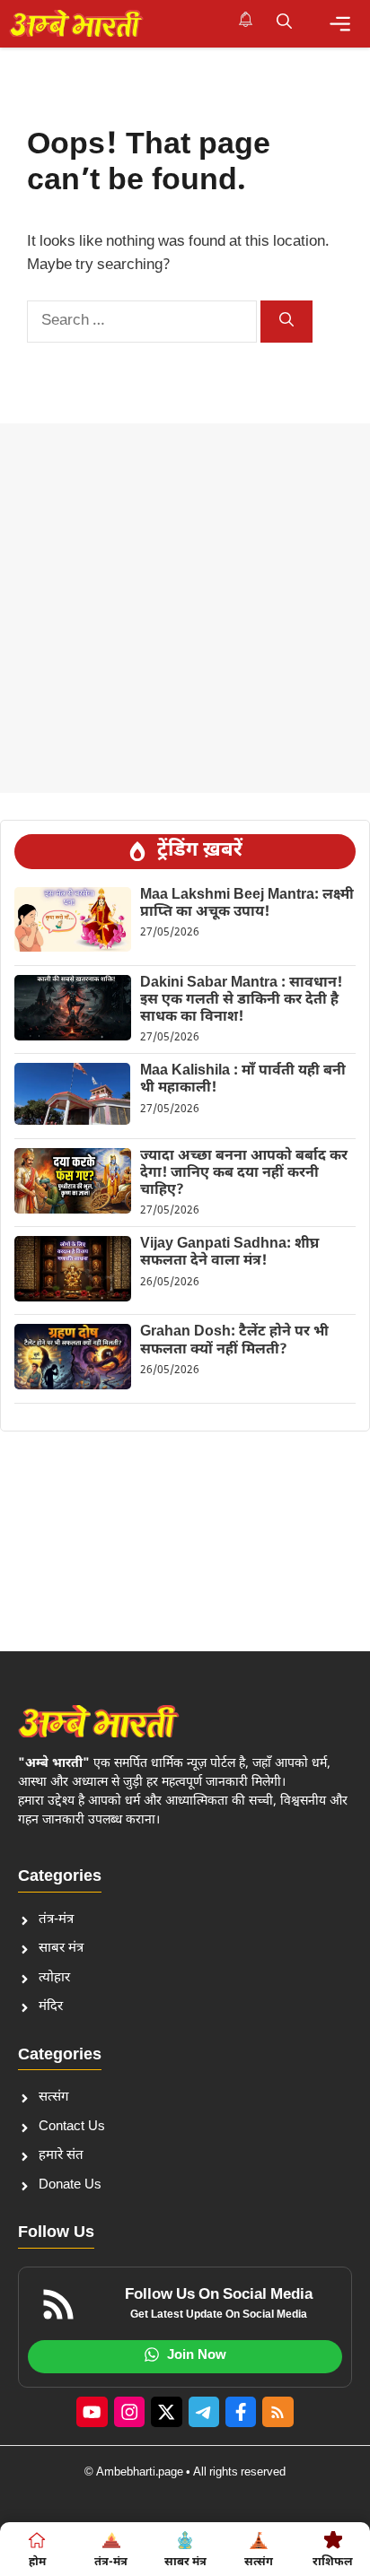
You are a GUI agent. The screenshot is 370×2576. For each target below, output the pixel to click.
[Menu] (340, 24)
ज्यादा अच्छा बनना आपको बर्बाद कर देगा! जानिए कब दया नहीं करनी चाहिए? (244, 1174)
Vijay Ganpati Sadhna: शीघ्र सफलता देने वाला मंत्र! (229, 1253)
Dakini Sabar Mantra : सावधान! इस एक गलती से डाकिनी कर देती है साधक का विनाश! (241, 1001)
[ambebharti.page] (76, 23)
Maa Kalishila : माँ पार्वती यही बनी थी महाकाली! (243, 1080)
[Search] (286, 322)
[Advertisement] (185, 608)
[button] (284, 23)
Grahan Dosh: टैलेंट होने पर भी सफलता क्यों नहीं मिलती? (234, 1341)
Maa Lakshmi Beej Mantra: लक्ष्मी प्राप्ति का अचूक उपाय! (247, 904)
